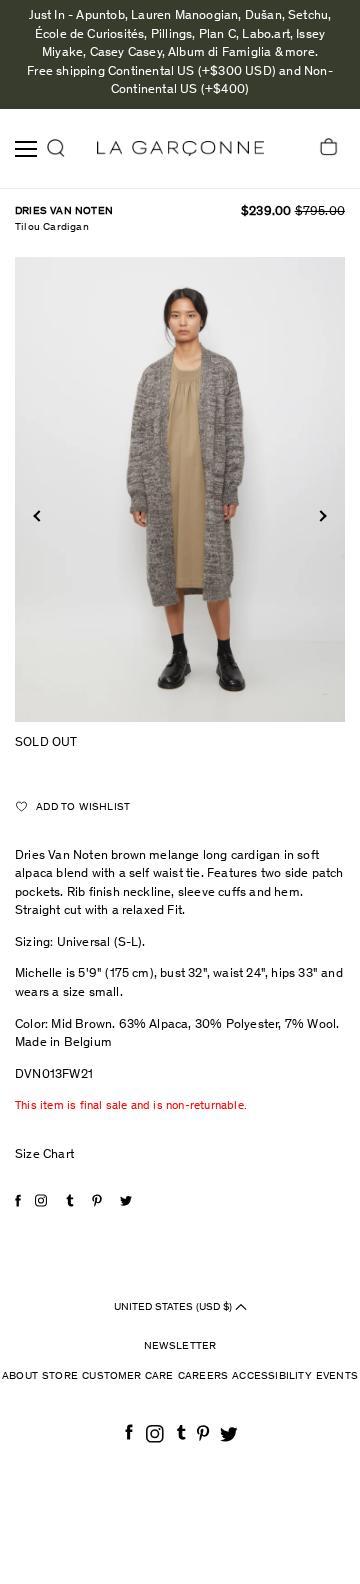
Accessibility (272, 1376)
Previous (38, 516)
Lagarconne (180, 148)
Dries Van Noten (64, 211)
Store (60, 1376)
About (20, 1376)
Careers (203, 1376)
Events (337, 1376)
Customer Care (128, 1376)
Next (320, 516)
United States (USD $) (174, 1306)
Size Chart (44, 1155)
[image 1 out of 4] (180, 489)
